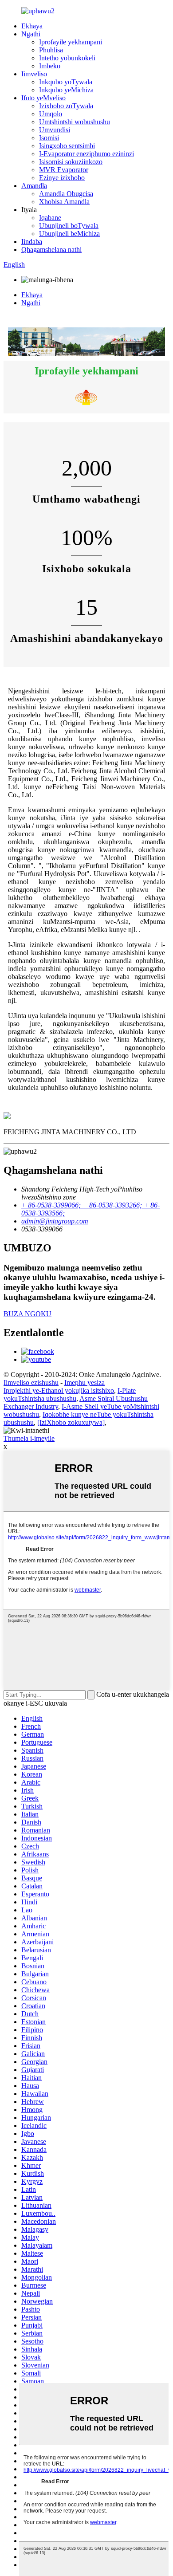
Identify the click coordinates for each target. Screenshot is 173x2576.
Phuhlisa (51, 50)
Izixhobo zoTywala (66, 106)
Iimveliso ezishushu (31, 1382)
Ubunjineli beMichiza (69, 234)
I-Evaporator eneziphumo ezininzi (86, 154)
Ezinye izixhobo (62, 178)
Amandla (34, 186)
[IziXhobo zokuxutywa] (71, 1422)
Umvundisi (55, 130)
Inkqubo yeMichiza (66, 90)
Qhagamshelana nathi (51, 250)
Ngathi (31, 34)
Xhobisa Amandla (64, 202)
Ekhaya (32, 26)
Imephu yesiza (85, 1382)
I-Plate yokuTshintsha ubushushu (70, 1394)
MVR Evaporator (64, 170)
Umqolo (51, 114)
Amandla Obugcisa (66, 194)
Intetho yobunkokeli (67, 58)
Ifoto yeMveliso (43, 98)
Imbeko (50, 66)
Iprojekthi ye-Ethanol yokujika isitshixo (59, 1390)
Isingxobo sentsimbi (67, 146)
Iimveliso (34, 74)
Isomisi (49, 138)
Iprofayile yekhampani (71, 42)
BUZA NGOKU (28, 1314)
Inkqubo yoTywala (66, 82)
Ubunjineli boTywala (69, 226)
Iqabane (50, 218)
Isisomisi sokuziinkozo (71, 162)
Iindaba (32, 242)
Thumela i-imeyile (29, 1438)
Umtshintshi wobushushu (75, 122)
